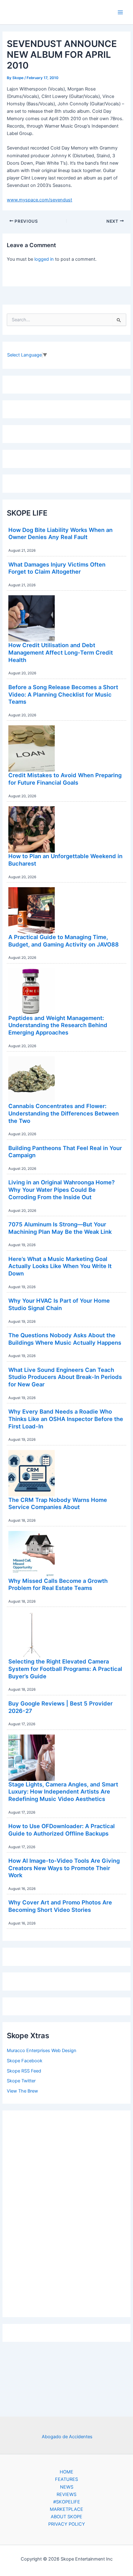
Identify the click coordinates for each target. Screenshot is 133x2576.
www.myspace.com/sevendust (39, 200)
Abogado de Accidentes (67, 2437)
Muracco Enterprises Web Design (42, 2051)
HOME (66, 2472)
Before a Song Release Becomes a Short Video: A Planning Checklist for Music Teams (63, 694)
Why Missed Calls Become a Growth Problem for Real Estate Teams (58, 1584)
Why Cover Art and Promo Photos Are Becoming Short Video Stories (60, 1906)
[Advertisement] (66, 2212)
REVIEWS (66, 2494)
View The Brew (22, 2091)
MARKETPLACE (66, 2509)
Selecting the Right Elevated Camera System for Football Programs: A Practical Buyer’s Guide (65, 1669)
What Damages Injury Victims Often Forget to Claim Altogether (57, 568)
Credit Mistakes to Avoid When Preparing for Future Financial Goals (65, 779)
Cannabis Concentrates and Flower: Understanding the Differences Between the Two (64, 1113)
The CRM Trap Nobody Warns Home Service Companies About (58, 1503)
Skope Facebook (25, 2061)
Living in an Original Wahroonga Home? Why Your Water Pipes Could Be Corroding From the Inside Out (62, 1189)
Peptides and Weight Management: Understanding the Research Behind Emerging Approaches (58, 1025)
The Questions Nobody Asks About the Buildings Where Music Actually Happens (65, 1339)
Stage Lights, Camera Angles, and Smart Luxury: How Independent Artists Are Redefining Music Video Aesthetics (63, 1792)
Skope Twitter (21, 2081)
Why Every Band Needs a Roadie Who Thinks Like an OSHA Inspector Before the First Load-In (66, 1419)
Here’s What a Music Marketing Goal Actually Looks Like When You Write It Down (60, 1266)
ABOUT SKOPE (66, 2517)
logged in (44, 259)
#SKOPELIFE (67, 2502)
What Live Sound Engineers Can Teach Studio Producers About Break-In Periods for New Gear (65, 1377)
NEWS (67, 2487)
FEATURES (66, 2479)
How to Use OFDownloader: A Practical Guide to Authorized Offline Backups (62, 1830)
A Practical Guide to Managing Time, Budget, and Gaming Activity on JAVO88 (64, 941)
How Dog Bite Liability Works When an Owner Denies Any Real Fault (60, 533)
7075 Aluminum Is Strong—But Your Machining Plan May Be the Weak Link (60, 1228)
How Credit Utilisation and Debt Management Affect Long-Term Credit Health (61, 652)
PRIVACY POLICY (67, 2524)
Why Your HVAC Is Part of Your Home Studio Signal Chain (59, 1304)
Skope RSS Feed (24, 2071)
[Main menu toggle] (120, 12)
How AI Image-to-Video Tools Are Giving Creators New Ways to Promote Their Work (64, 1868)
